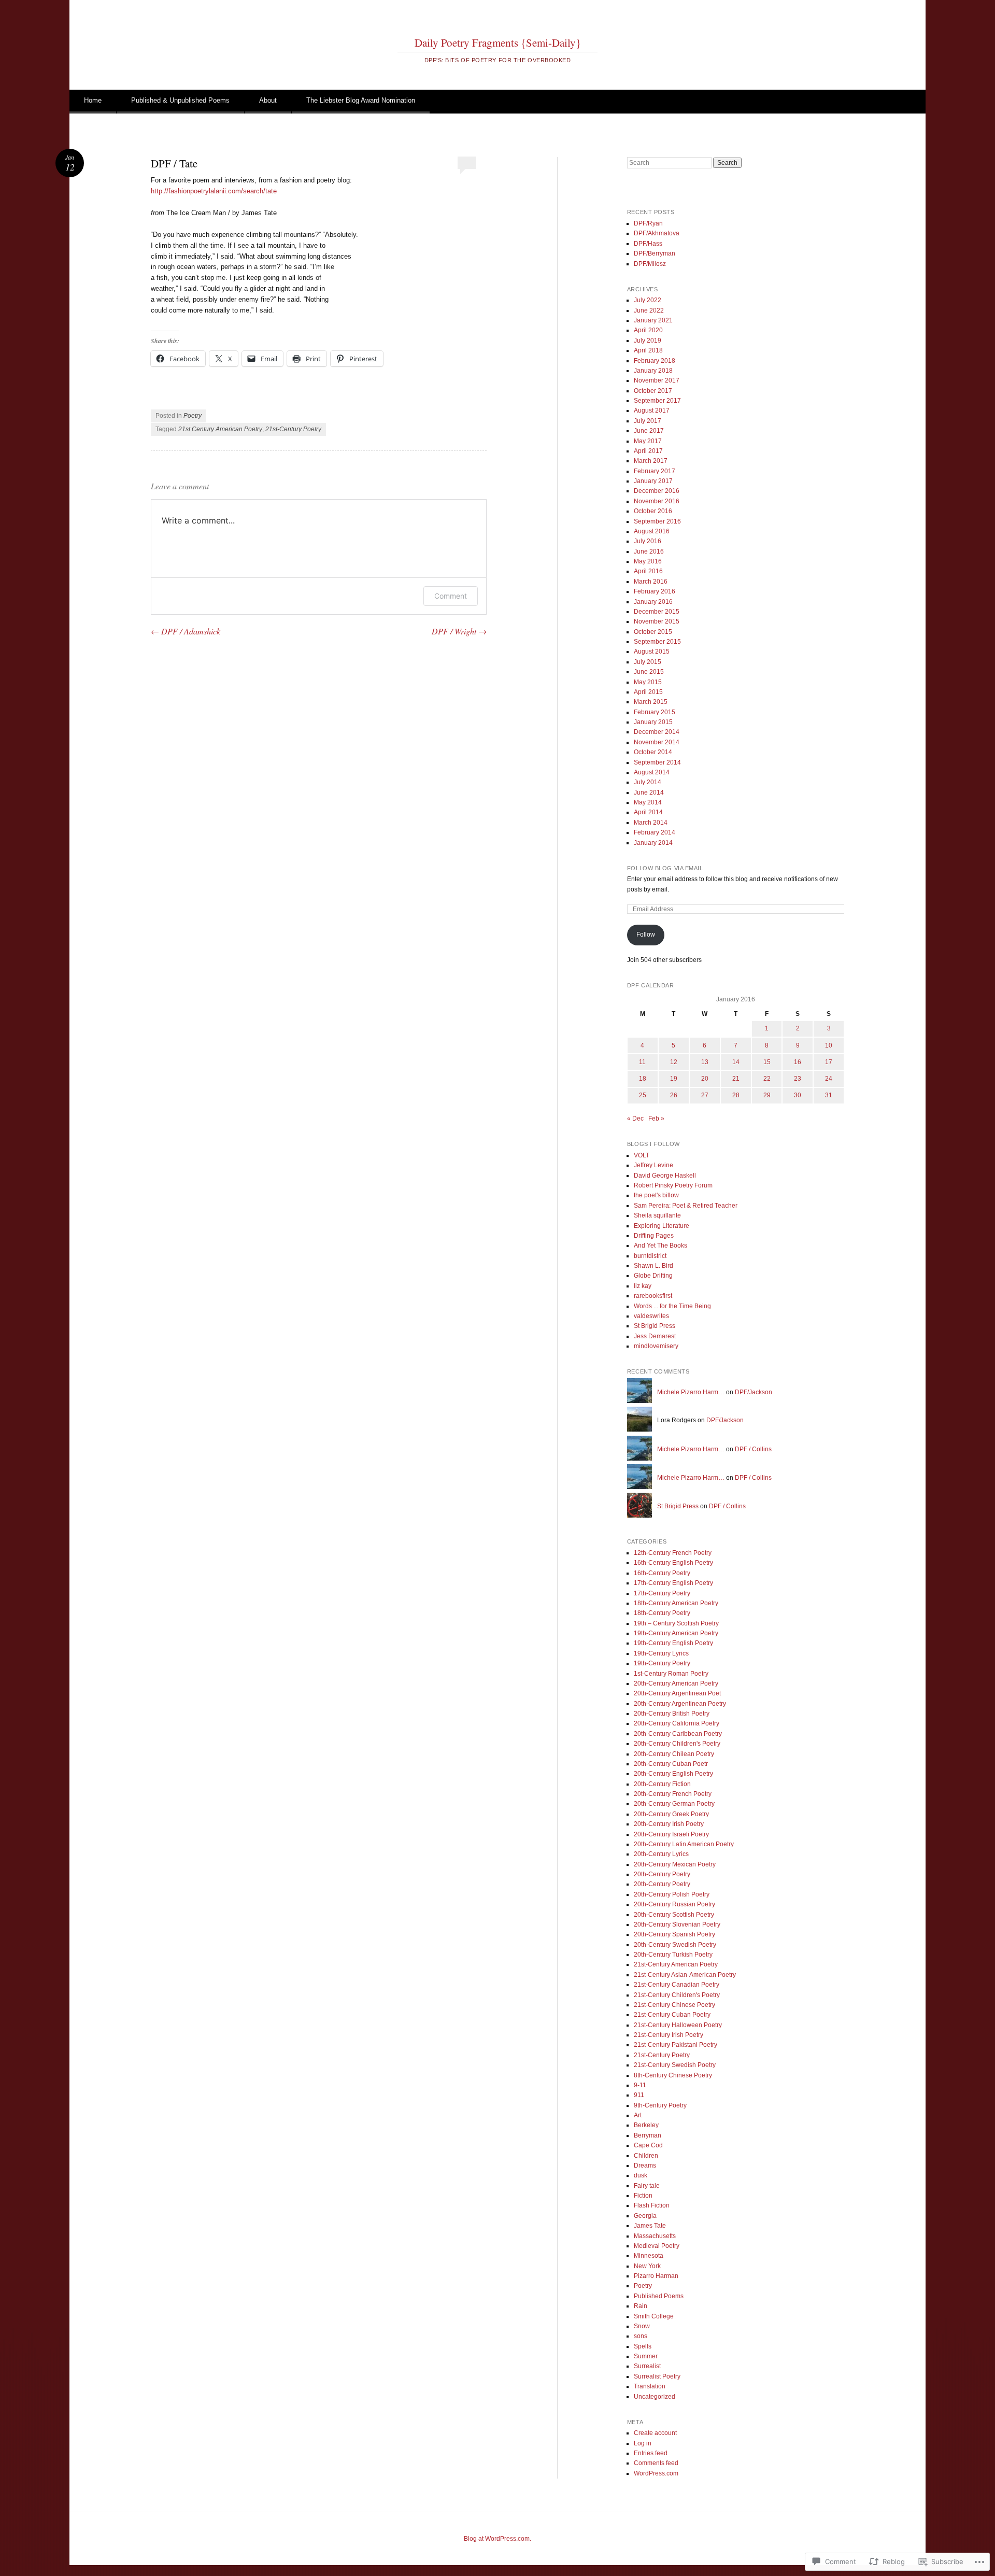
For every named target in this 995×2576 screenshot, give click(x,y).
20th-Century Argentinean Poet (677, 1693)
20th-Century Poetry (662, 1874)
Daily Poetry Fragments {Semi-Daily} (498, 43)
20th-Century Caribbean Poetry (678, 1734)
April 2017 (648, 451)
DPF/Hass (648, 244)
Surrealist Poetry (657, 2376)
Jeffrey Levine (653, 1165)
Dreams (645, 2165)
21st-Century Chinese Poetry (674, 2005)
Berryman (648, 2135)
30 (798, 1095)
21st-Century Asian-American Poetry (685, 1975)
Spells (643, 2346)
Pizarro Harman (656, 2276)
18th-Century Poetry (662, 1613)
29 (767, 1095)
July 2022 (648, 300)
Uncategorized (655, 2397)
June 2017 (649, 431)
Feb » (656, 1119)
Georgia (645, 2216)
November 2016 (657, 501)
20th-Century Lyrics (661, 1854)
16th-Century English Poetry (673, 1563)
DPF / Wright (459, 631)
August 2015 (652, 652)
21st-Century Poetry (293, 429)
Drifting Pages (654, 1236)
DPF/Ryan (648, 223)
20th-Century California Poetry (677, 1723)
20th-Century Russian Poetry (674, 1904)
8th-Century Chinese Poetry (673, 2075)
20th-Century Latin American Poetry (684, 1844)
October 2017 (653, 391)
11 (642, 1062)
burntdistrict (650, 1256)
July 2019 (648, 341)
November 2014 (657, 742)
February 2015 (655, 712)
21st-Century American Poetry (676, 1964)
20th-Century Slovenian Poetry (677, 1924)
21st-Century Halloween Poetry (678, 2025)
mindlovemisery (656, 1346)
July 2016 (648, 541)
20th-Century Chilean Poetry (674, 1754)
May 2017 (648, 441)
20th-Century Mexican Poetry (675, 1864)
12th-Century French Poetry (673, 1553)
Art (638, 2115)
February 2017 (655, 471)
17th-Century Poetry (662, 1593)
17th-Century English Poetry (673, 1583)
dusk (641, 2175)
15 (767, 1062)
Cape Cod (648, 2145)
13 (705, 1062)
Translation (650, 2386)
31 (829, 1095)
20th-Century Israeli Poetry (671, 1834)
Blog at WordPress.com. (497, 2539)
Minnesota (649, 2256)
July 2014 (648, 782)
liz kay (643, 1286)
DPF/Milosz (650, 264)
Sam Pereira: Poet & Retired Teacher (686, 1206)
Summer (646, 2356)
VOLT (642, 1155)
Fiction (643, 2196)
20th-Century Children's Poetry (677, 1744)
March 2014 (651, 823)
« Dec (635, 1119)
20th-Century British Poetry (672, 1714)
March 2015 (651, 702)
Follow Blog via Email (665, 868)
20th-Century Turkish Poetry (673, 1955)
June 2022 (649, 310)
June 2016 (649, 551)
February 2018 (655, 361)
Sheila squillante (657, 1215)
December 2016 (657, 491)
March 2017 (651, 461)
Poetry (193, 416)
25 (643, 1095)
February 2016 (655, 591)
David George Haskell (665, 1176)
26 (674, 1095)
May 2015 (648, 682)
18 (643, 1079)
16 (798, 1062)
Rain (641, 2306)
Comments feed (656, 2463)
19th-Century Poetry (662, 1663)
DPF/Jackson (754, 1392)
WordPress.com (656, 2473)
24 (829, 1079)
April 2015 (648, 692)
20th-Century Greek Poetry (671, 1814)
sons (641, 2336)
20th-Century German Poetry (674, 1804)
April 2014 (648, 812)
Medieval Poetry (657, 2246)
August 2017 (652, 411)
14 (736, 1062)
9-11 (640, 2085)
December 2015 (657, 612)
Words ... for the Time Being (672, 1306)
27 (705, 1095)
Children (646, 2156)
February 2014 (655, 832)
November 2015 (657, 621)
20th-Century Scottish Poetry (674, 1915)
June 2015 (649, 672)
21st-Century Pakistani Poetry (676, 2045)
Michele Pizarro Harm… (691, 1392)
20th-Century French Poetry (673, 1794)
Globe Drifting (653, 1276)
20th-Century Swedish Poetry (675, 1945)
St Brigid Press (655, 1326)
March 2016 (651, 582)
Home (93, 100)
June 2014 (649, 792)
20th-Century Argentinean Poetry (680, 1704)
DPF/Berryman (655, 253)
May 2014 (648, 802)
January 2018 (653, 371)
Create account (655, 2433)
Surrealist (647, 2366)
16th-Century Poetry (662, 1573)
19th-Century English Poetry (673, 1643)
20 (705, 1079)
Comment (451, 596)
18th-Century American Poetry (676, 1603)
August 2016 (652, 531)
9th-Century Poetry (660, 2105)
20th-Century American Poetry (676, 1683)
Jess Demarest (655, 1336)
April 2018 (648, 350)
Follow (646, 935)
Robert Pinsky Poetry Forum (673, 1185)
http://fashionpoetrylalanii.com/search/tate (214, 191)
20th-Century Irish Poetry (669, 1824)
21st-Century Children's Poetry (677, 1995)
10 (829, 1045)
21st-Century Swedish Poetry (675, 2065)
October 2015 (653, 632)
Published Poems (659, 2296)
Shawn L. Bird (653, 1266)
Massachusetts (655, 2236)
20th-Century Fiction (662, 1784)
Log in (643, 2443)
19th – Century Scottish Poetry (676, 1623)
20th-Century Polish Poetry (672, 1894)
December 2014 (657, 732)
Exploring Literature (662, 1226)
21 (736, 1079)
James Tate (650, 2226)
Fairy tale (647, 2186)
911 (639, 2095)
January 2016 (653, 602)
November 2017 (657, 380)
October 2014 (653, 752)
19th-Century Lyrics (661, 1653)
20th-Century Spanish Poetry (674, 1934)
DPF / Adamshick (186, 631)
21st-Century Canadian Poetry (677, 1985)
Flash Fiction (652, 2205)
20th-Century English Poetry (673, 1774)
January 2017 (653, 481)
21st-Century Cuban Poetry (672, 2015)
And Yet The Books (660, 1245)
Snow (642, 2326)
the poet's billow (656, 1195)
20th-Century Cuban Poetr (671, 1764)
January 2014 (653, 843)
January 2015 (653, 722)
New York (647, 2266)
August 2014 (652, 772)
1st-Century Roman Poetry (671, 1674)
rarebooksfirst (653, 1296)
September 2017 (657, 401)
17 (829, 1062)
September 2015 (657, 642)
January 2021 (653, 320)
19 (674, 1079)
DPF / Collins (753, 1449)
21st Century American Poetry (220, 429)
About (268, 100)
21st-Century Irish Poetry (669, 2035)
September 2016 (657, 521)
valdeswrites (651, 1316)
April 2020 (648, 330)
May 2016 (648, 561)
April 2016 (648, 571)
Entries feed (651, 2453)
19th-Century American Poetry (676, 1633)
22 (767, 1079)
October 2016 (653, 511)
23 (798, 1079)
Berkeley (646, 2125)
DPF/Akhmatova (657, 233)
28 (736, 1095)
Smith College (654, 2316)
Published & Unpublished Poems (180, 100)
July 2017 (648, 421)
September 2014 (657, 762)
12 (674, 1062)
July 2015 (648, 662)
